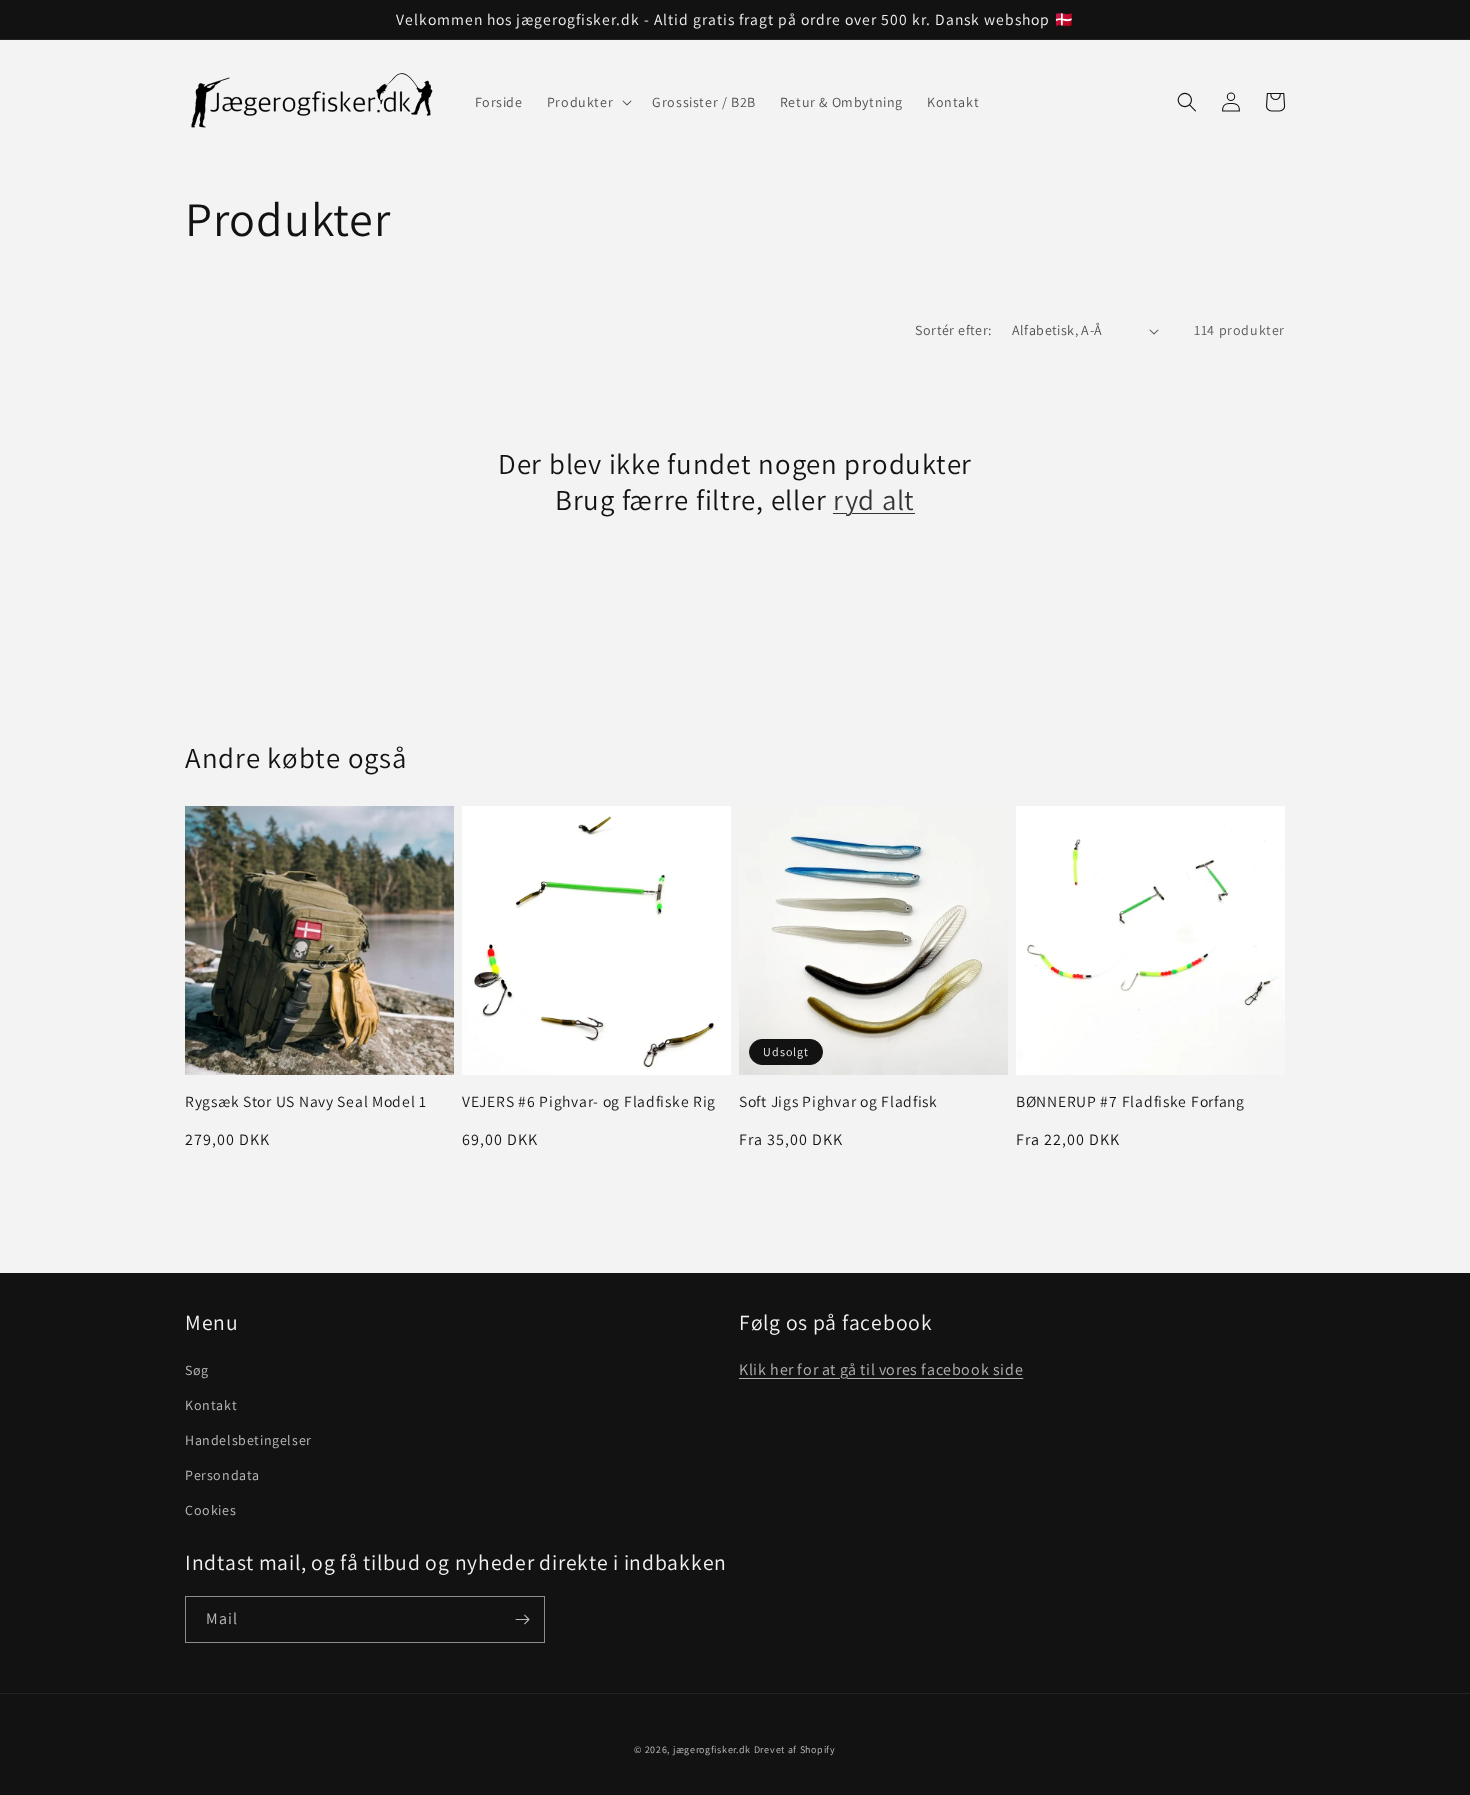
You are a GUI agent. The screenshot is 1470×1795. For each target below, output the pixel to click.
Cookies (210, 1510)
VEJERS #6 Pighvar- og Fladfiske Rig (589, 1101)
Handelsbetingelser (248, 1440)
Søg (197, 1370)
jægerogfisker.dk (712, 1749)
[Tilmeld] (522, 1619)
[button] (587, 102)
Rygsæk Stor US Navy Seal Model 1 (306, 1101)
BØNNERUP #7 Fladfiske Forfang (1130, 1101)
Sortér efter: (953, 330)
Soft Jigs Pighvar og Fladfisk (838, 1101)
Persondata (222, 1475)
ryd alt (874, 500)
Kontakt (211, 1405)
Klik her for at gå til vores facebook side (881, 1369)
